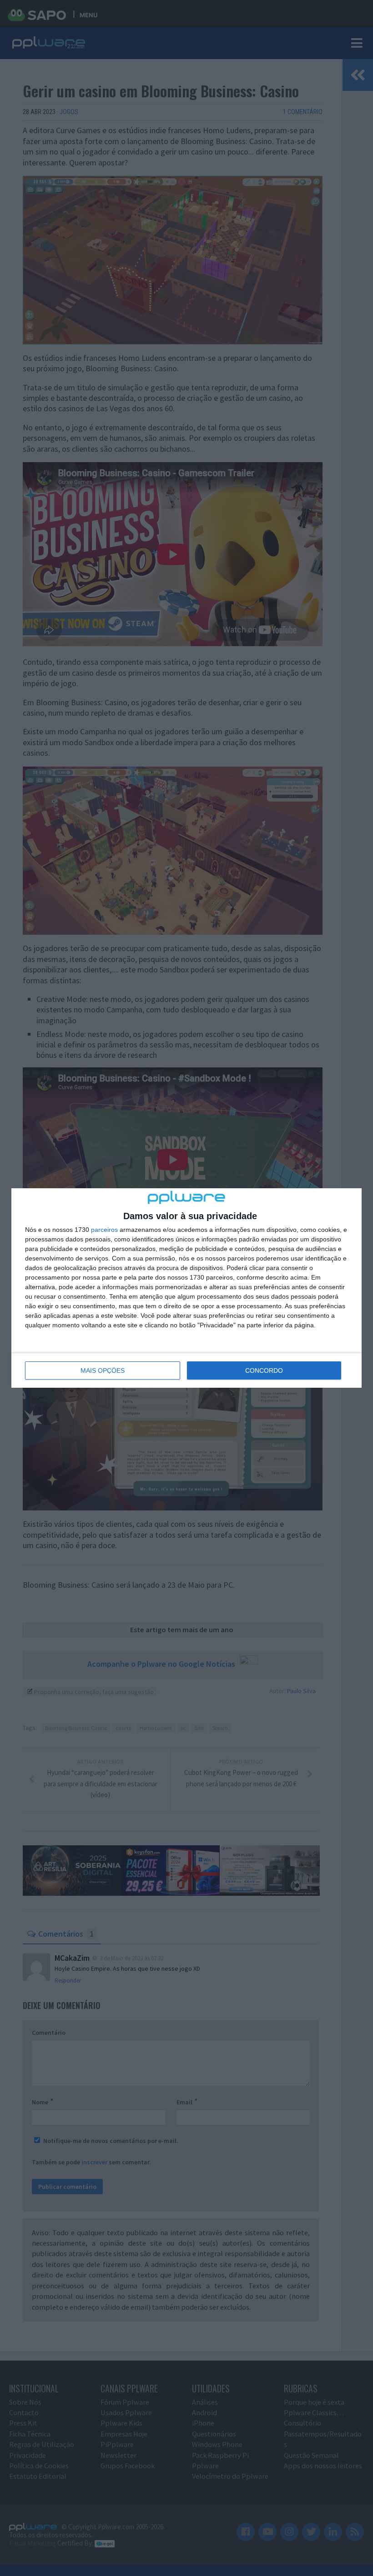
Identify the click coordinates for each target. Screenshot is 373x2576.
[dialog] (186, 1288)
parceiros (104, 1230)
